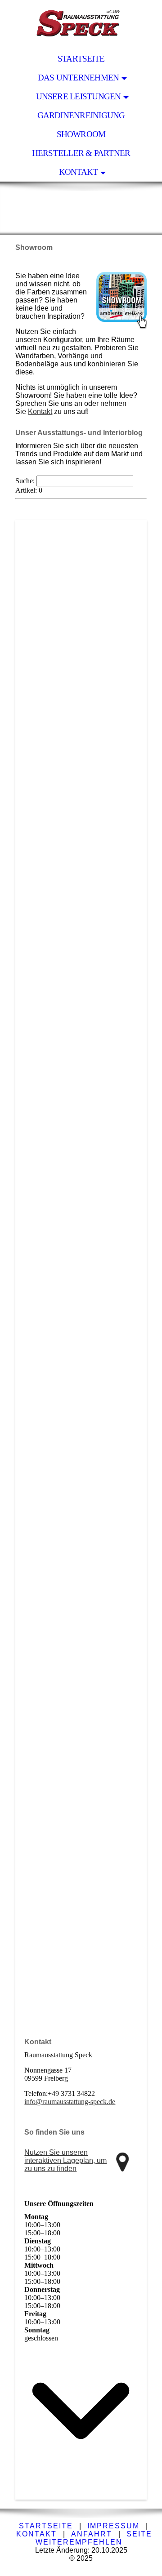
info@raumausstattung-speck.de (70, 2102)
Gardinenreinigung (81, 115)
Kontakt (79, 172)
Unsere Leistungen (79, 96)
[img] (81, 25)
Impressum (113, 2526)
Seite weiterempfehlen (94, 2538)
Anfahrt (92, 2534)
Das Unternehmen (78, 78)
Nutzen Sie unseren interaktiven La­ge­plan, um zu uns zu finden (65, 2160)
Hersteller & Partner (81, 153)
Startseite (81, 59)
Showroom (81, 134)
